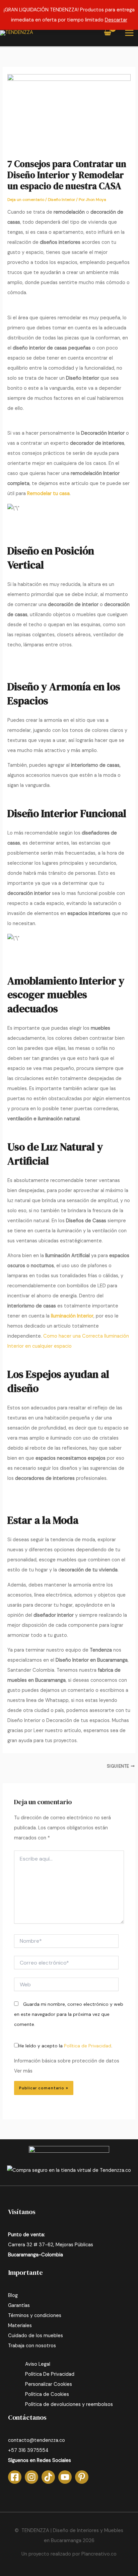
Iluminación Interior (72, 1316)
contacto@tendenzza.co (37, 2440)
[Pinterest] (82, 2477)
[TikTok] (48, 2477)
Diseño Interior (61, 200)
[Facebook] (15, 2477)
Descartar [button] (116, 20)
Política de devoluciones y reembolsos (69, 2404)
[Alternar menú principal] (129, 33)
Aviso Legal (38, 2364)
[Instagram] (31, 2477)
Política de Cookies (47, 2394)
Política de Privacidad (88, 2046)
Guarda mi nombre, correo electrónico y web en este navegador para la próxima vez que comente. (69, 2014)
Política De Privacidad (50, 2374)
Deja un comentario (26, 200)
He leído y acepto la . (65, 2046)
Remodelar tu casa (48, 494)
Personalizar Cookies (49, 2384)
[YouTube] (65, 2477)
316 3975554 (33, 2450)
